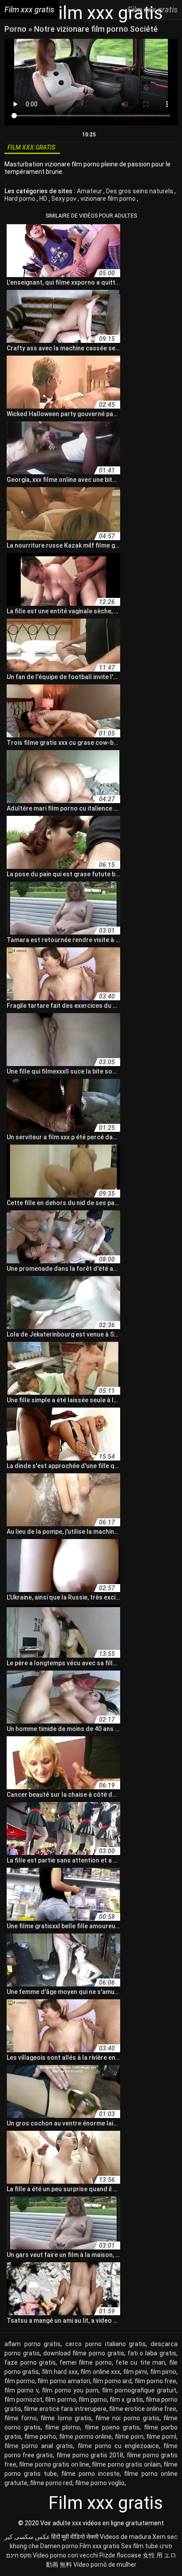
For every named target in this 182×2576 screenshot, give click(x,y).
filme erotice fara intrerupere (65, 2409)
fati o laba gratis (152, 2353)
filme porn (129, 2437)
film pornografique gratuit (139, 2390)
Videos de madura (125, 2537)
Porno (16, 29)
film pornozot (23, 2400)
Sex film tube (140, 2546)
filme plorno (63, 2427)
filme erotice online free (143, 2409)
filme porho (40, 2437)
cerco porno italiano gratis (106, 2344)
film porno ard (112, 2381)
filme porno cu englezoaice (118, 2446)
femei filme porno (86, 2362)
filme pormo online (85, 2437)
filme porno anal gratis (39, 2446)
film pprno (93, 2400)
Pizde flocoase (120, 2555)
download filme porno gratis (84, 2353)
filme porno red (51, 2483)
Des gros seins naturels (140, 191)
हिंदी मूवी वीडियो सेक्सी (75, 2537)
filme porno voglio (100, 2483)
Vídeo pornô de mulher (105, 2565)
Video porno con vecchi (65, 2555)
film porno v (21, 2390)
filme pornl (161, 2437)
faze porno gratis (30, 2362)
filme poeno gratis (112, 2427)
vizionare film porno (109, 199)
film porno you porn (70, 2390)
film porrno (60, 2400)
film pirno (163, 2372)
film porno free (155, 2381)
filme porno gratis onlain (126, 2464)
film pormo (20, 2381)
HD (44, 199)
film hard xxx (60, 2372)
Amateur (90, 191)
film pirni (135, 2372)
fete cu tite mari (141, 2362)
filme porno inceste (91, 2474)
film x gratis (126, 2400)
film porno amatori (64, 2381)
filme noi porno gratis (127, 2418)
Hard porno (21, 199)
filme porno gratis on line (54, 2464)
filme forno (21, 2418)
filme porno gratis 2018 (90, 2455)
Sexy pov (64, 199)
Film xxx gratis (100, 2546)
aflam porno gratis (32, 2344)
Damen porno (59, 2546)
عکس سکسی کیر (27, 2537)
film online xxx (100, 2372)
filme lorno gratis (66, 2418)
